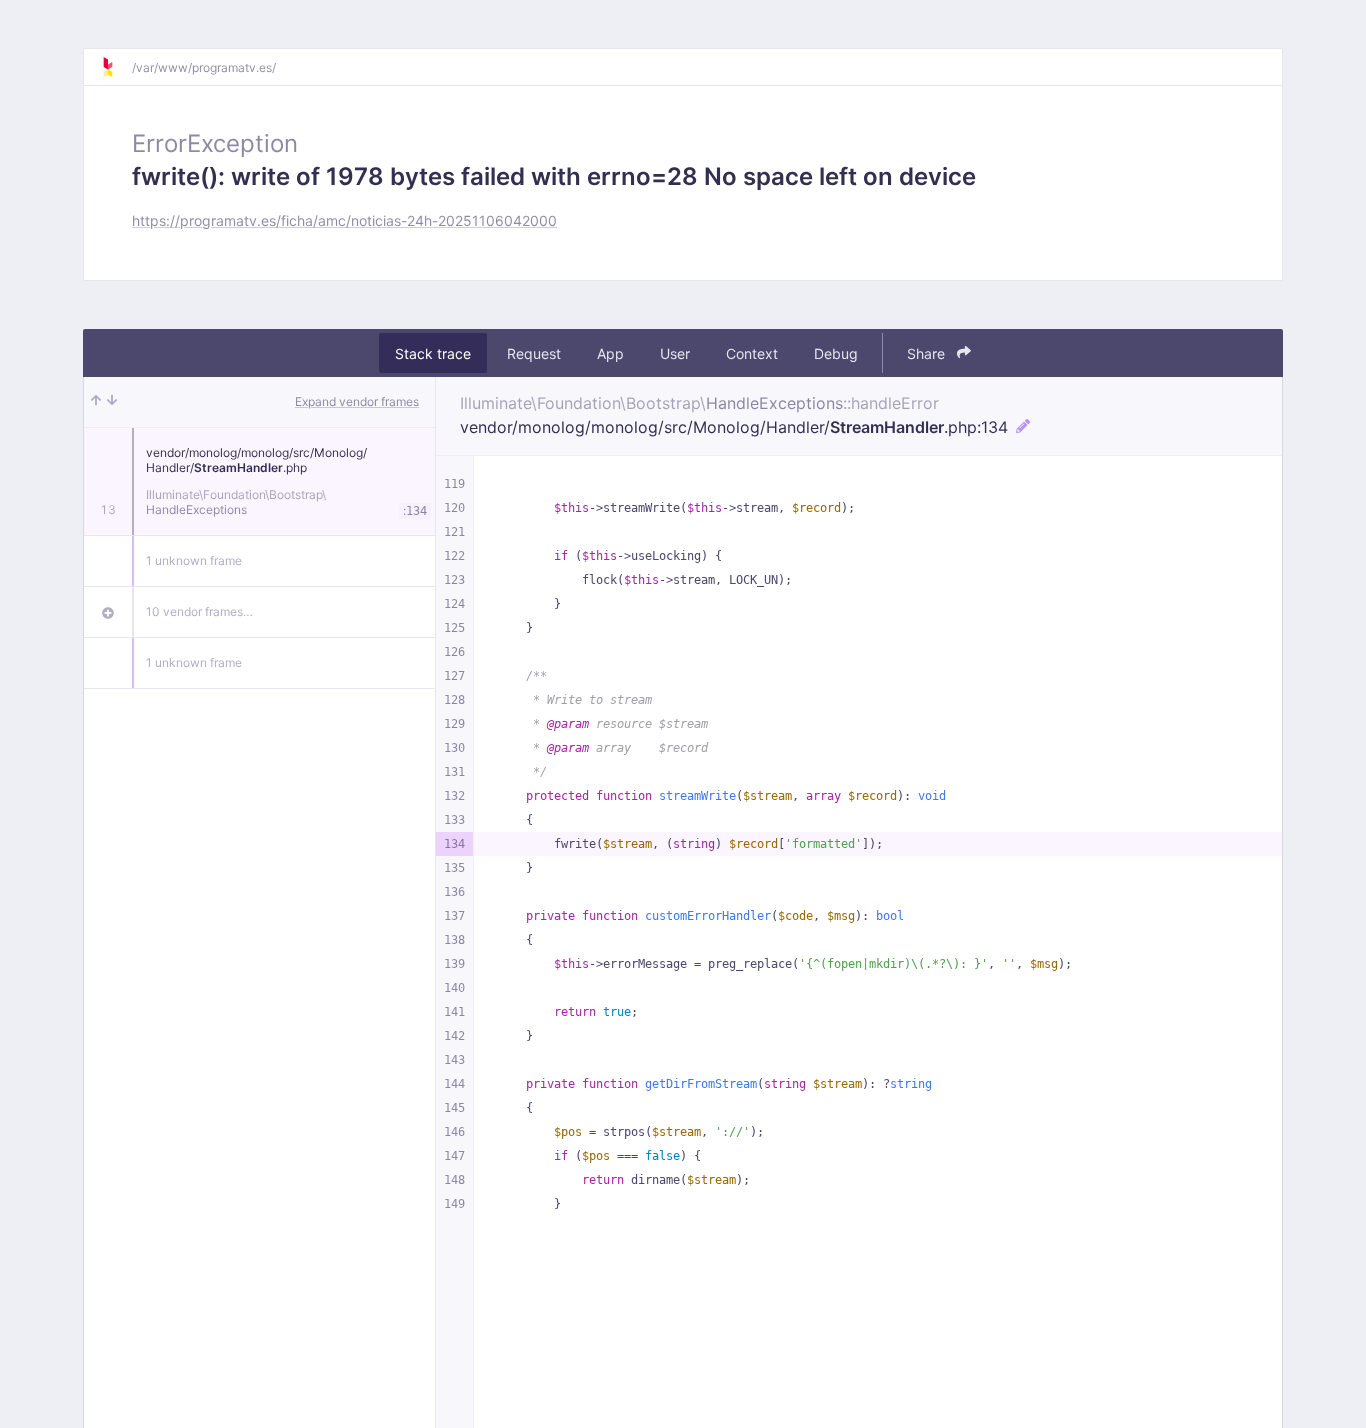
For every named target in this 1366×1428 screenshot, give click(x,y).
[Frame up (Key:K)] (96, 402)
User (675, 353)
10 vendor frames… (199, 611)
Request (534, 353)
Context (752, 353)
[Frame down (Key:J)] (112, 402)
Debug (836, 353)
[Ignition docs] (116, 67)
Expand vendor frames (357, 401)
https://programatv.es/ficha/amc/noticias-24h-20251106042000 (344, 220)
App (610, 353)
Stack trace (433, 353)
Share (928, 353)
